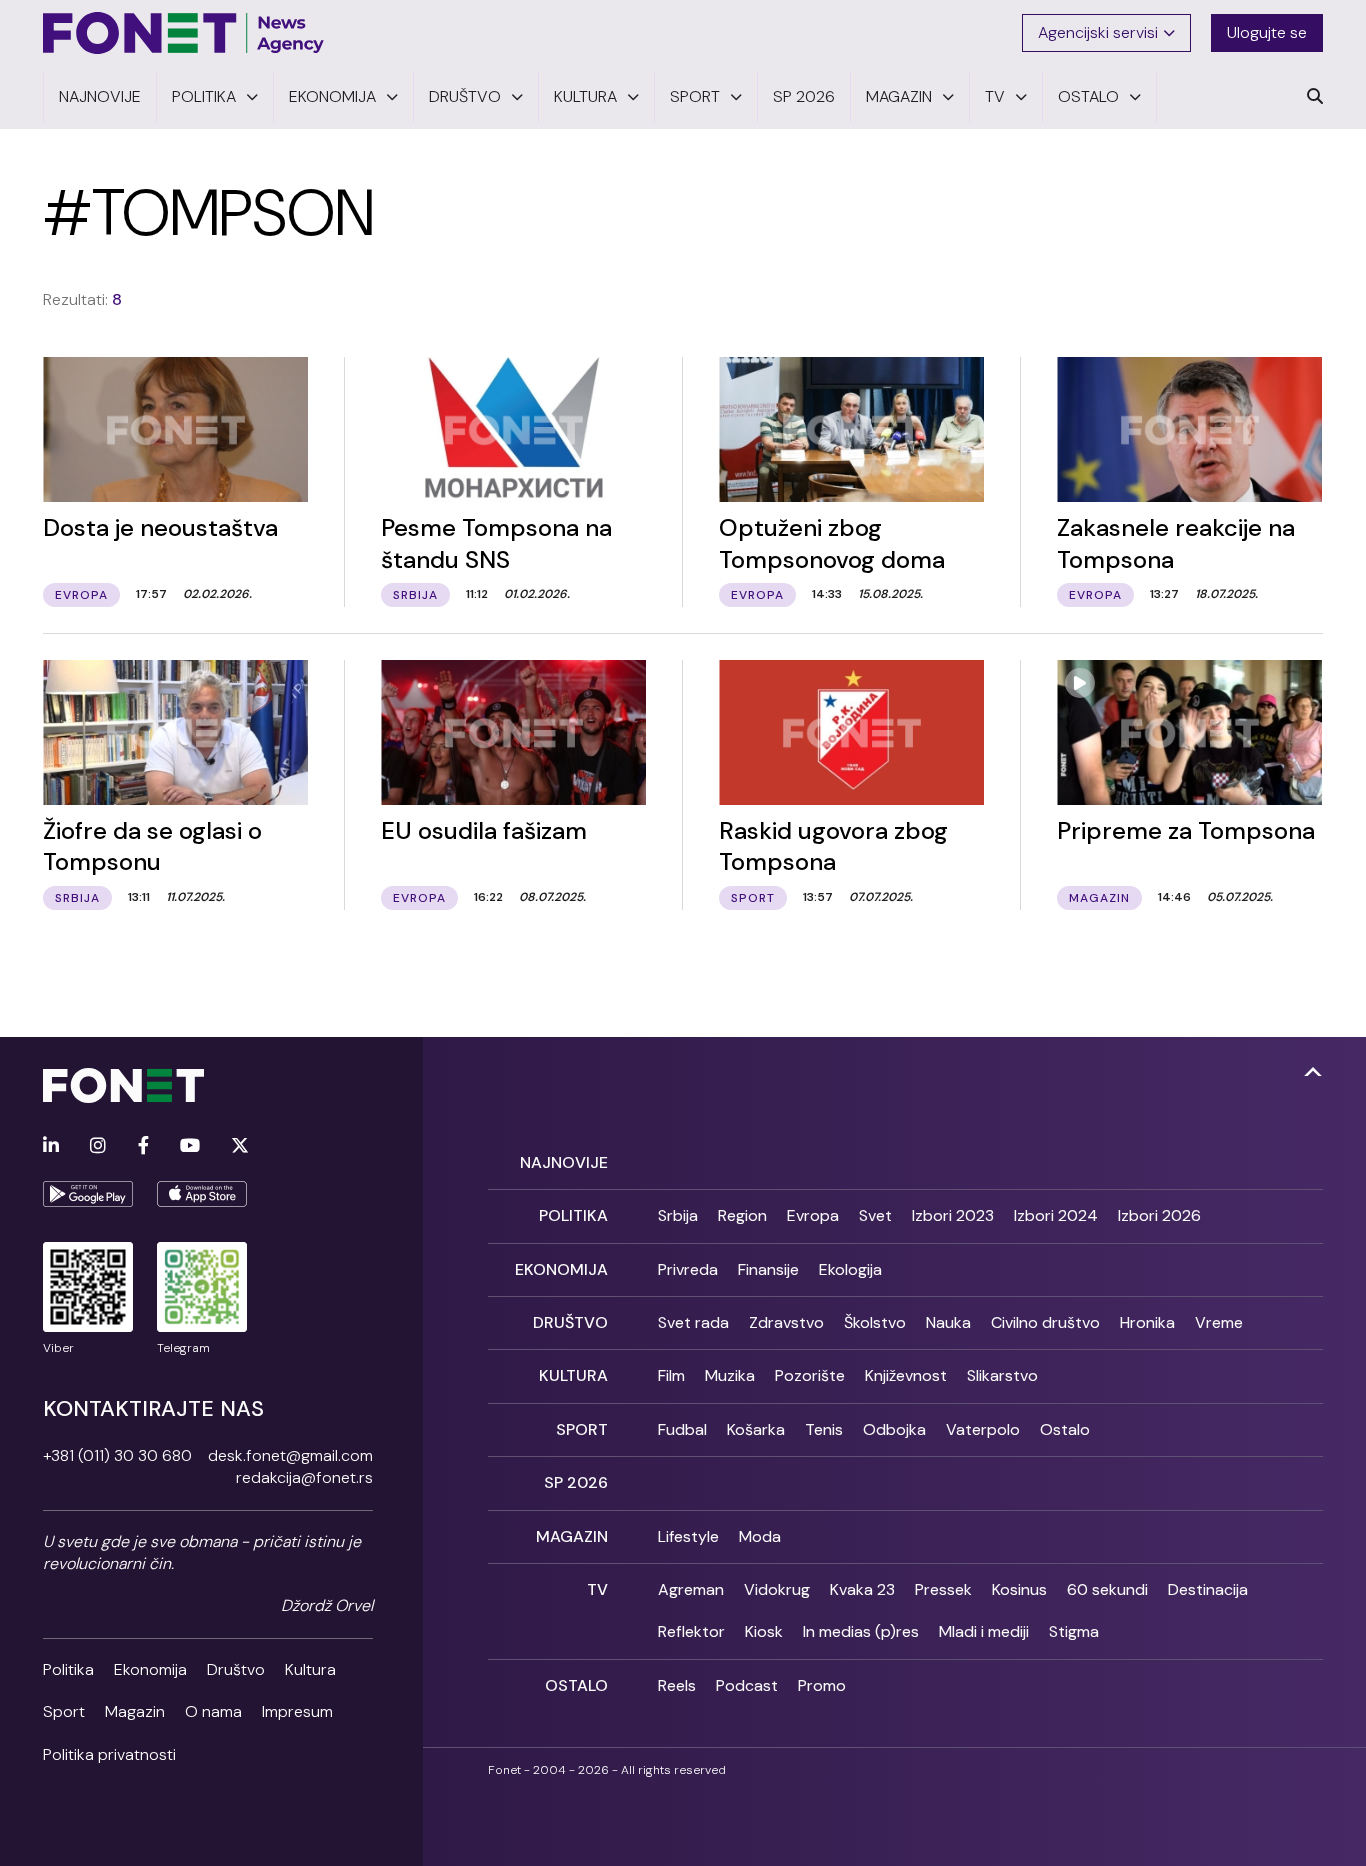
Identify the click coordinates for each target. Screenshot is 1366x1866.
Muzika (730, 1375)
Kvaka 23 (862, 1589)
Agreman (691, 1589)
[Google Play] (88, 1194)
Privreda (688, 1269)
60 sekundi (1107, 1589)
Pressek (943, 1589)
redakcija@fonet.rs (304, 1477)
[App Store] (202, 1194)
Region (742, 1215)
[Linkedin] (51, 1146)
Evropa (813, 1215)
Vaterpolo (983, 1429)
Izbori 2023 (953, 1215)
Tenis (824, 1429)
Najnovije (564, 1162)
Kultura (310, 1669)
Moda (760, 1536)
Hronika (1147, 1322)
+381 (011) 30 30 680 (117, 1455)
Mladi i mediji (984, 1631)
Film (671, 1375)
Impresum (297, 1711)
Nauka (948, 1322)
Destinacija (1208, 1589)
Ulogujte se (1267, 32)
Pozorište (810, 1375)
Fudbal (682, 1429)
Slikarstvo (1002, 1375)
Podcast (747, 1685)
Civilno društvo (1045, 1322)
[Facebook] (143, 1146)
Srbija (678, 1215)
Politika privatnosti (109, 1754)
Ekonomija (150, 1669)
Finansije (768, 1269)
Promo (822, 1685)
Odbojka (894, 1429)
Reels (677, 1685)
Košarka (756, 1429)
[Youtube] (190, 1146)
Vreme (1219, 1322)
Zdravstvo (786, 1322)
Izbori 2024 (1056, 1215)
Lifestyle (688, 1536)
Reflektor (691, 1631)
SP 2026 (576, 1482)
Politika (68, 1669)
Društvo (236, 1669)
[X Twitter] (240, 1146)
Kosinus (1019, 1589)
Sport (64, 1711)
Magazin (135, 1711)
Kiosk (764, 1631)
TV (597, 1589)
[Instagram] (98, 1146)
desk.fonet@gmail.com (290, 1455)
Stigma (1074, 1631)
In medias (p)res (861, 1631)
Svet (875, 1215)
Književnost (906, 1375)
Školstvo (875, 1322)
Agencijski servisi (1098, 32)
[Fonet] (184, 33)
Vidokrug (777, 1589)
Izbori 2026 (1159, 1215)
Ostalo (1065, 1429)
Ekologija (850, 1269)
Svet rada (693, 1322)
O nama (213, 1711)
